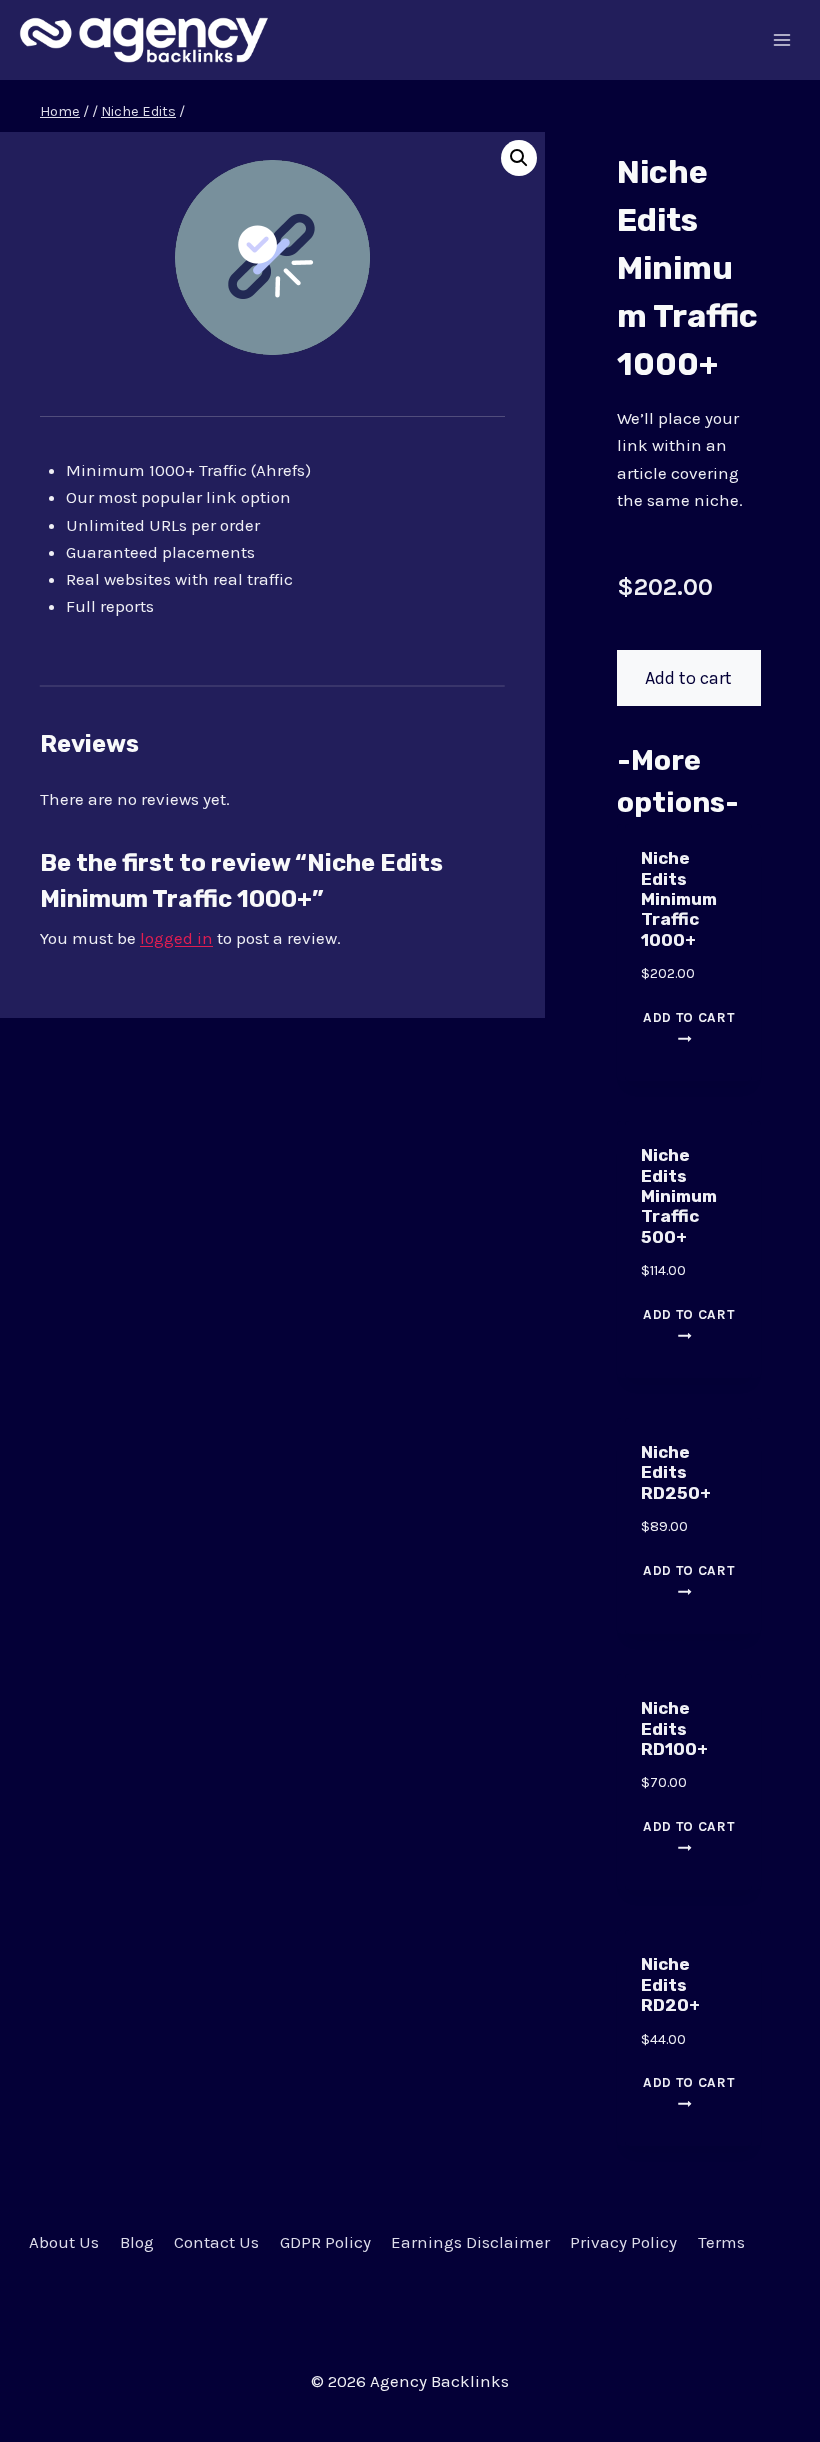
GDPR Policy (325, 2242)
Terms (721, 2242)
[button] (519, 158)
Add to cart (688, 678)
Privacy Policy (623, 2242)
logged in (176, 938)
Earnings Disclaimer (470, 2242)
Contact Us (216, 2242)
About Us (64, 2242)
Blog (137, 2242)
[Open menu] (782, 39)
